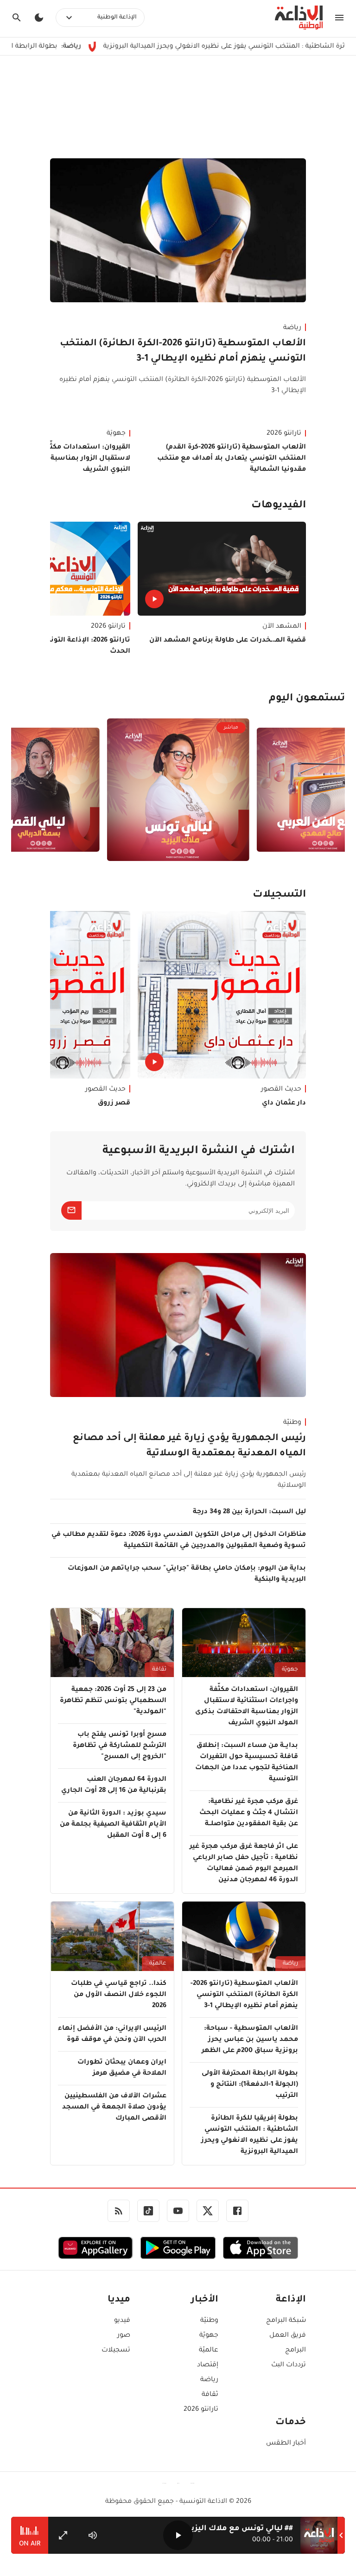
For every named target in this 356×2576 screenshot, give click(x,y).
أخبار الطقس (286, 2444)
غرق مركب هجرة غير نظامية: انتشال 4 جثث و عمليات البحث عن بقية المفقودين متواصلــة (249, 1813)
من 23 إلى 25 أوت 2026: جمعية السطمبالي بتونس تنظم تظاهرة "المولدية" (113, 1701)
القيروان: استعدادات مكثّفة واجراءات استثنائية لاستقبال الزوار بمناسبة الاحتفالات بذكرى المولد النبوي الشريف (247, 1707)
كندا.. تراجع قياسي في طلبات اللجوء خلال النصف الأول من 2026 (119, 1995)
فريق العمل (288, 2336)
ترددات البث (289, 2365)
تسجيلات (116, 2351)
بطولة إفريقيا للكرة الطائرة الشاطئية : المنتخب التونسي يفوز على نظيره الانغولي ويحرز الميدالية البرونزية (250, 2135)
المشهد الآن (282, 627)
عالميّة (158, 1964)
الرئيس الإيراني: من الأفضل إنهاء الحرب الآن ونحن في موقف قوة (112, 2034)
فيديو (122, 2321)
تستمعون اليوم (307, 699)
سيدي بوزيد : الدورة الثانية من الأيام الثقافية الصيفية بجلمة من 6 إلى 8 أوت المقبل (113, 1825)
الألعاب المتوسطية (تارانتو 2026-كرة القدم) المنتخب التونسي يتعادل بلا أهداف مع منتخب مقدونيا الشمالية (232, 459)
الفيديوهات (279, 506)
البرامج (296, 2351)
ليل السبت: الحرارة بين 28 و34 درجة (249, 1512)
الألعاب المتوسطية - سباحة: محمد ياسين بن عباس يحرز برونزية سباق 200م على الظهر (250, 2040)
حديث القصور (281, 1090)
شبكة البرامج (286, 2321)
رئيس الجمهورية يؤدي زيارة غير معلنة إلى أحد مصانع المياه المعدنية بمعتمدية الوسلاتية (189, 1446)
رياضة (292, 328)
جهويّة (290, 1670)
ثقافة (159, 1670)
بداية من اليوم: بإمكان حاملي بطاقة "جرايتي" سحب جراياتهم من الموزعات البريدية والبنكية (187, 1574)
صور (124, 2336)
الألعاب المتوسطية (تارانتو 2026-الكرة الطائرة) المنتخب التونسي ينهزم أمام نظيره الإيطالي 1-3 (183, 352)
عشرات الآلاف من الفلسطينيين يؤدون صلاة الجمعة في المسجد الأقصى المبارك (114, 2108)
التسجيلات (279, 895)
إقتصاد (207, 2365)
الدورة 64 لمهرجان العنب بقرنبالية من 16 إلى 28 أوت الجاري (114, 1785)
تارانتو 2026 (284, 434)
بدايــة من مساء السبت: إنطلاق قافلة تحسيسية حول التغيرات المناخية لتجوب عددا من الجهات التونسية (247, 1763)
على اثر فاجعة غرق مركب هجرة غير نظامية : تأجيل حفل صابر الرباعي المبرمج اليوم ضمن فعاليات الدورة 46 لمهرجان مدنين (244, 1864)
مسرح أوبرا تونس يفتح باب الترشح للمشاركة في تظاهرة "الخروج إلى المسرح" (120, 1746)
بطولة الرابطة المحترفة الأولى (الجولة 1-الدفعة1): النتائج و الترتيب (250, 2085)
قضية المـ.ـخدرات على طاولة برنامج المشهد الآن (228, 641)
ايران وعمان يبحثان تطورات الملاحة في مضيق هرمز (122, 2068)
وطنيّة (292, 1423)
